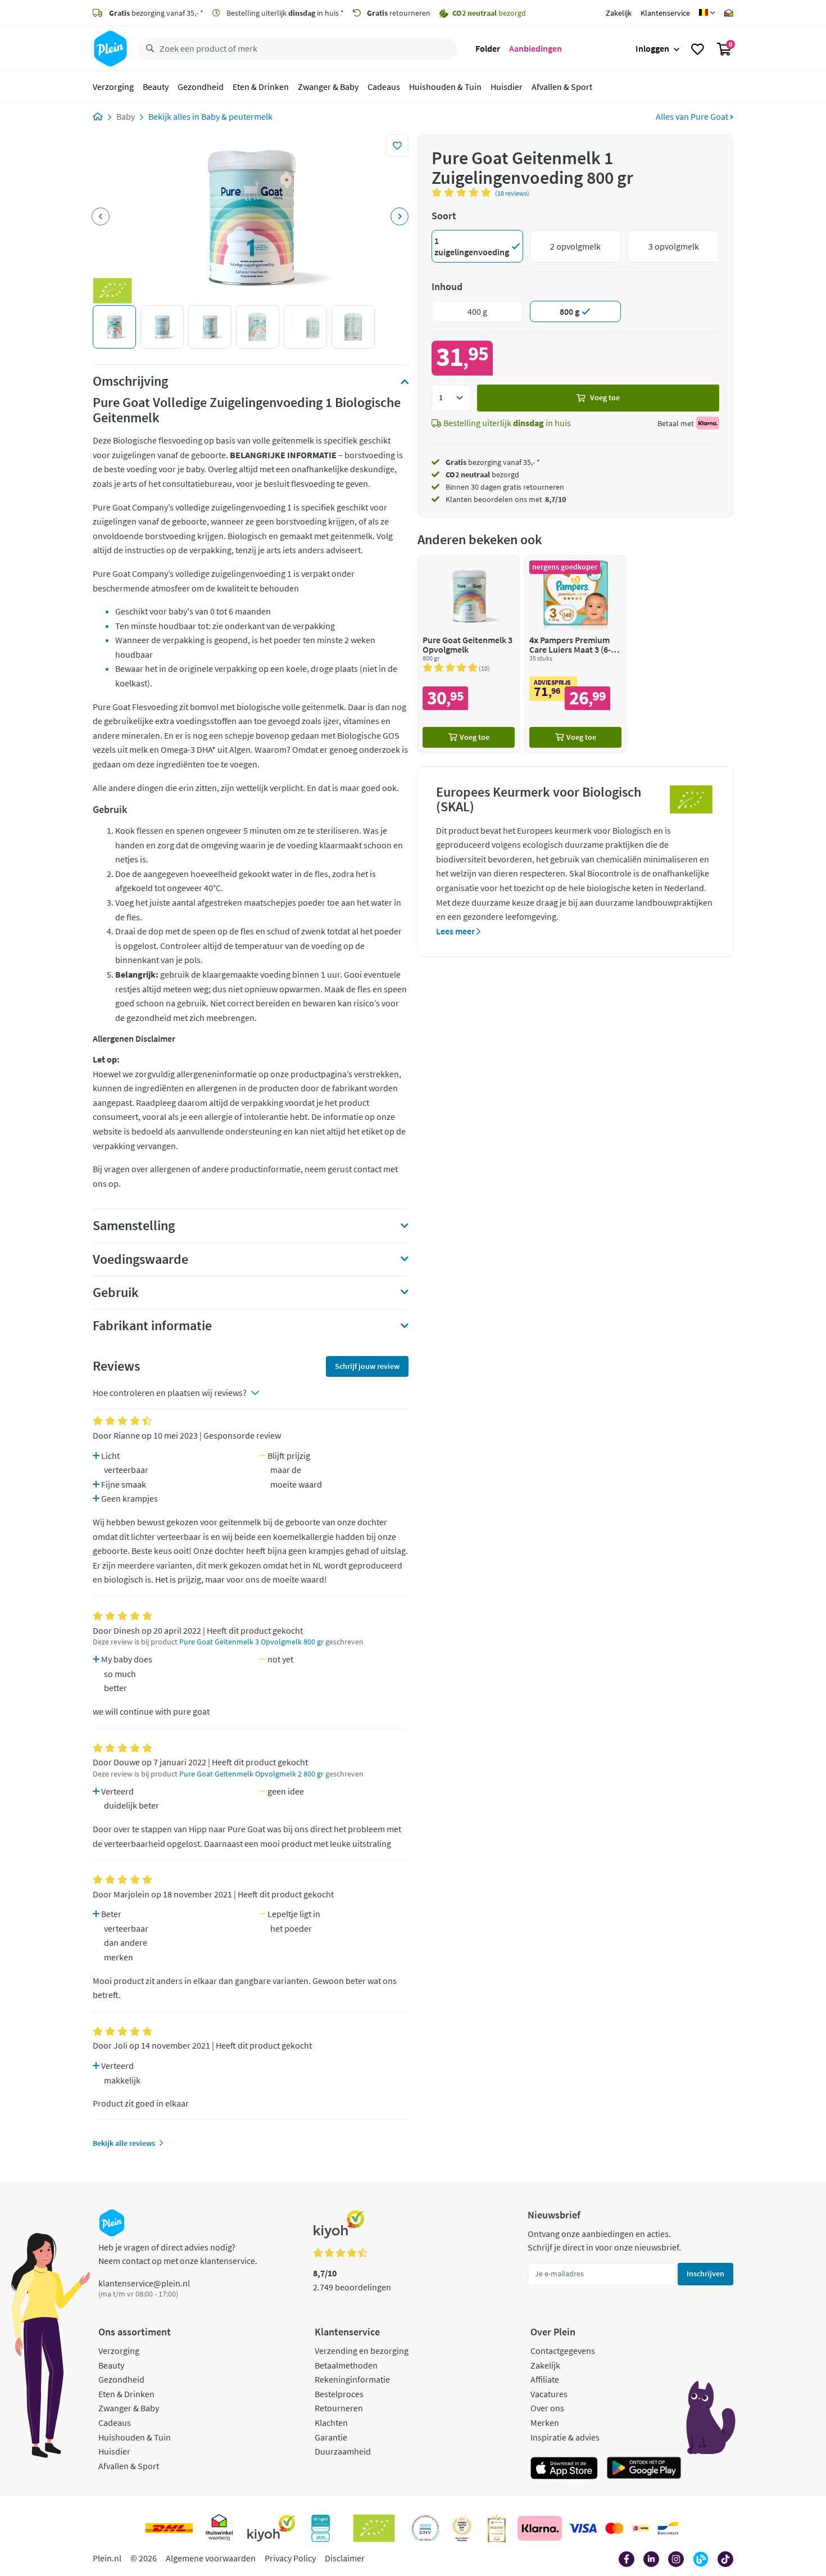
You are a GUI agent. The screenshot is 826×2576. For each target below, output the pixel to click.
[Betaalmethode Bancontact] (668, 2528)
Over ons (547, 2408)
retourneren (399, 13)
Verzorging (113, 87)
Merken (545, 2423)
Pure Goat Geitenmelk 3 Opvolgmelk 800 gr (251, 1642)
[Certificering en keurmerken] (374, 2528)
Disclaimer (345, 2558)
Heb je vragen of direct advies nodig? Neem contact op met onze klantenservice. (178, 2254)
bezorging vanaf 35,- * (156, 13)
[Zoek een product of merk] (148, 49)
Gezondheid (201, 87)
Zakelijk (619, 13)
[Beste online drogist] (462, 2528)
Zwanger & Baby (328, 87)
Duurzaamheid (343, 2451)
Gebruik (116, 1292)
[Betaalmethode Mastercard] (614, 2528)
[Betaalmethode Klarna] (540, 2528)
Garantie (331, 2437)
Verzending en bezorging (362, 2351)
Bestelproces (339, 2394)
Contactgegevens (563, 2351)
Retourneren (339, 2408)
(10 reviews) (512, 193)
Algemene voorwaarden (211, 2558)
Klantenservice (665, 13)
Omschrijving (130, 381)
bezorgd (482, 474)
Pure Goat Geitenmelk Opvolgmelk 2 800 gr (251, 1774)
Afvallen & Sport (562, 87)
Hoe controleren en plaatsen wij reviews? (170, 1393)
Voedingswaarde (140, 1259)
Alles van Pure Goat (693, 116)
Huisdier (507, 87)
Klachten (331, 2423)
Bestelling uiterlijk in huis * (284, 13)
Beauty (156, 87)
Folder (488, 48)
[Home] (98, 116)
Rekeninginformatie (352, 2379)
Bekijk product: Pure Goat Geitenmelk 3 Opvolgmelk (469, 654)
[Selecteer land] (707, 13)
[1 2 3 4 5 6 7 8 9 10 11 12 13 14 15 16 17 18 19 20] (451, 398)
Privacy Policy (290, 2558)
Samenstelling (134, 1226)
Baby (126, 116)
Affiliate (545, 2379)
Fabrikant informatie (152, 1326)
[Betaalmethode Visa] (583, 2528)
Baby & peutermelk (237, 116)
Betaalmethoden (346, 2365)
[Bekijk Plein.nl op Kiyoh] (271, 2528)
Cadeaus (384, 87)
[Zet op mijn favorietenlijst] (397, 146)
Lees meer (456, 931)
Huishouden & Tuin (445, 87)
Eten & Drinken (261, 87)
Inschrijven (705, 2274)
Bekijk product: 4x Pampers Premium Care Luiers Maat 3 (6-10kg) (575, 654)
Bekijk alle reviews (124, 2143)
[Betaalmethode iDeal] (641, 2528)
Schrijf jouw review (367, 1366)
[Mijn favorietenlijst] (698, 49)
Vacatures (549, 2394)
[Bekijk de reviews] (463, 192)
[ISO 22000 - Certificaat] (426, 2528)
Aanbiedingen (535, 48)
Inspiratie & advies (565, 2437)
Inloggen (652, 48)
